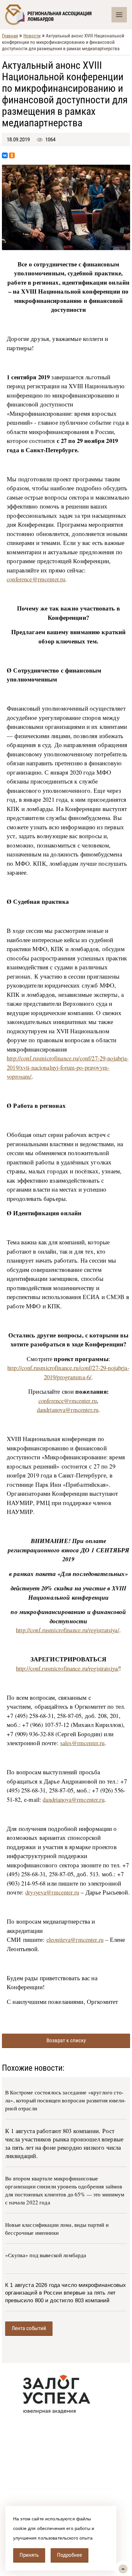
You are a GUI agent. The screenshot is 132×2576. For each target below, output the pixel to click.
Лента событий (29, 2328)
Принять (29, 2555)
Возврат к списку (66, 2040)
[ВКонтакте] (5, 155)
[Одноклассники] (12, 155)
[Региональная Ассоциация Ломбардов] (58, 15)
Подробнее (70, 2555)
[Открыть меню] (119, 15)
